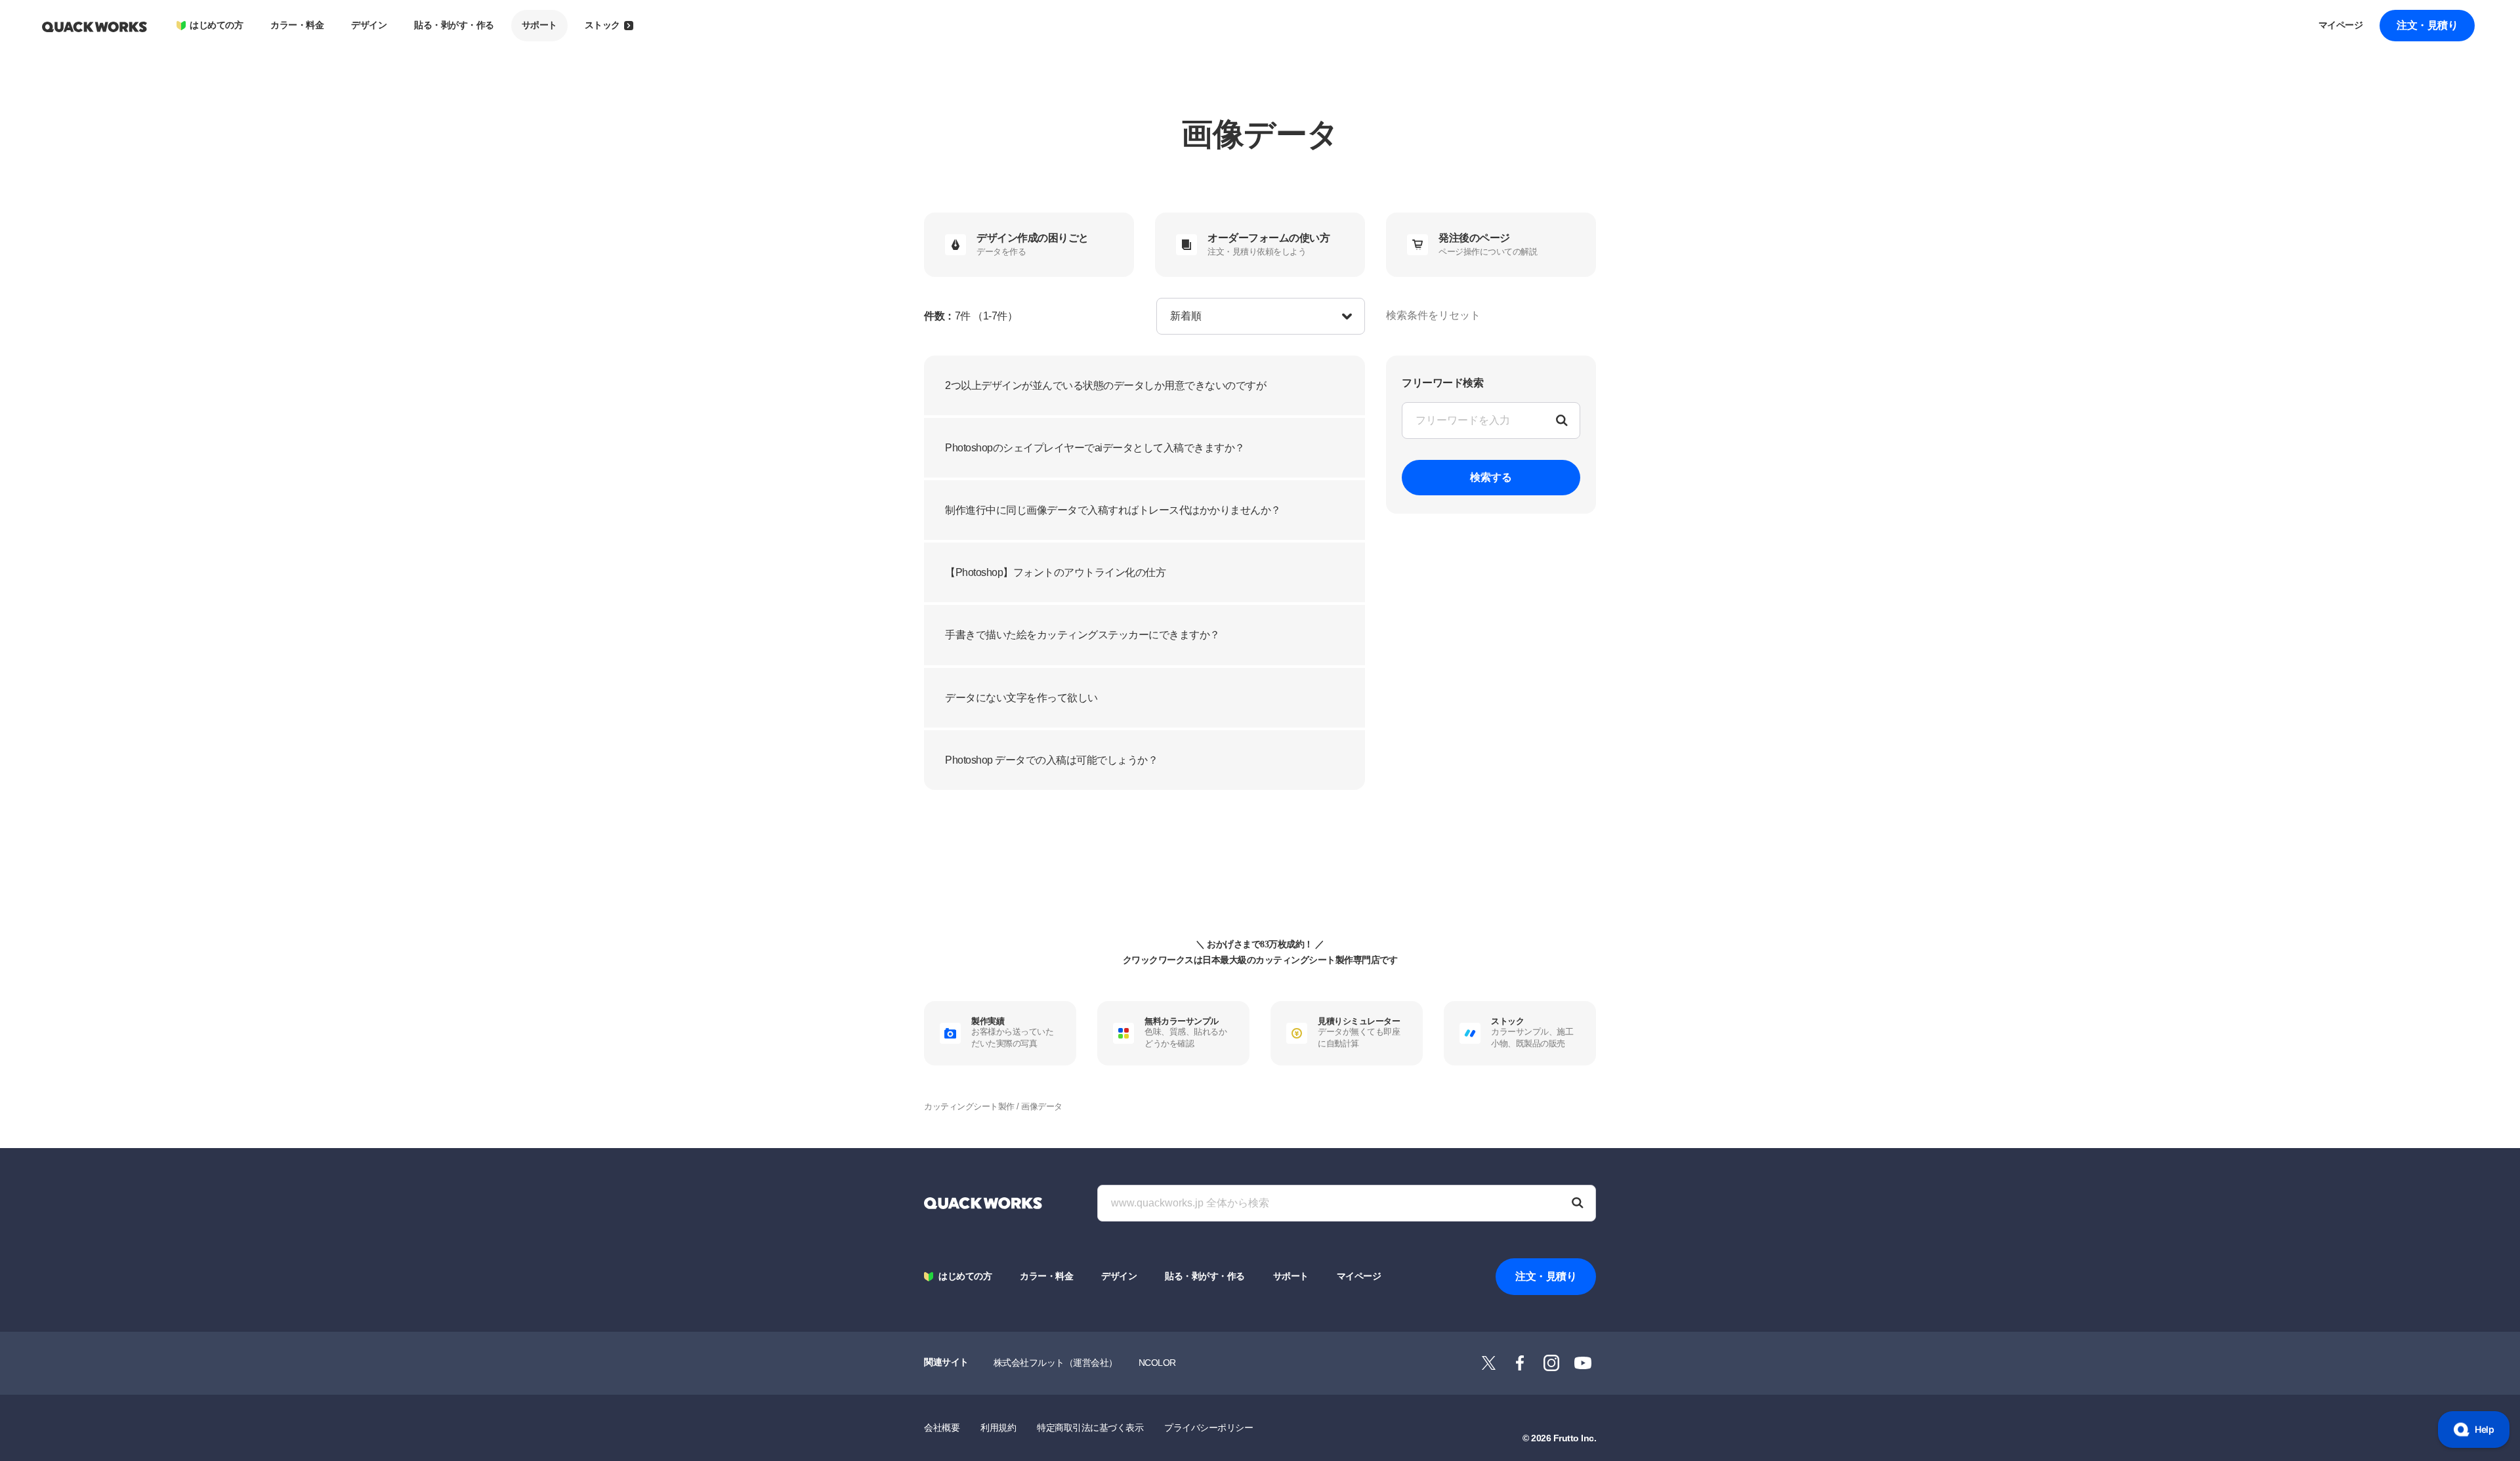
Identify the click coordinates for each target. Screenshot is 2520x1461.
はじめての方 (216, 25)
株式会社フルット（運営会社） (1056, 1363)
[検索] (1578, 1203)
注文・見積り (2427, 25)
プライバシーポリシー (1208, 1428)
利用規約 (998, 1428)
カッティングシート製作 (969, 1106)
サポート (539, 25)
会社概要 (942, 1428)
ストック (602, 25)
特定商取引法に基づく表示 (1090, 1428)
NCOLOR (1157, 1363)
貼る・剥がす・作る (454, 25)
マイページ (2341, 25)
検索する (1491, 477)
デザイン (369, 25)
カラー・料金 (297, 25)
